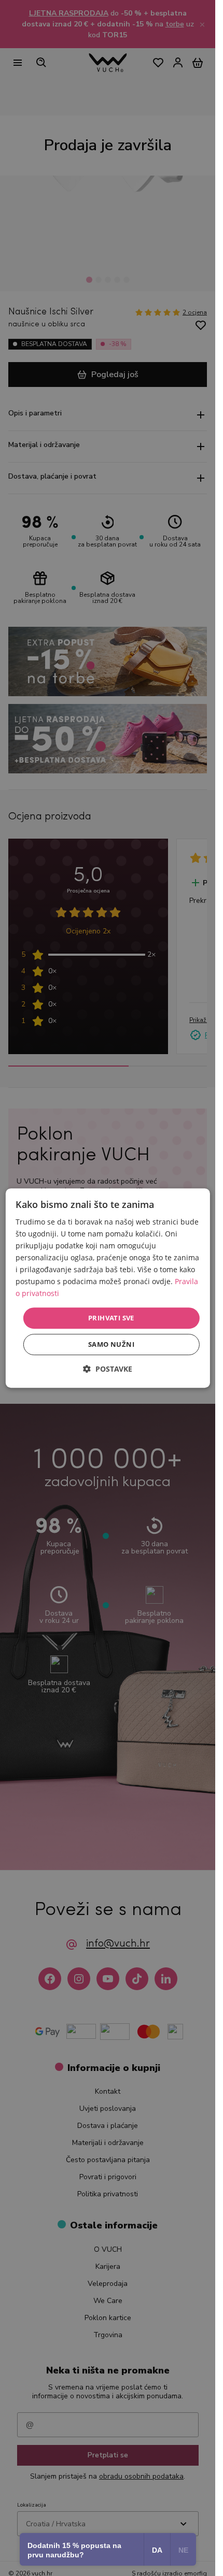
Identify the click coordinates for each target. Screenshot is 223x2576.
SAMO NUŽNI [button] (111, 1344)
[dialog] (107, 1288)
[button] (108, 1369)
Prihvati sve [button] (111, 1318)
